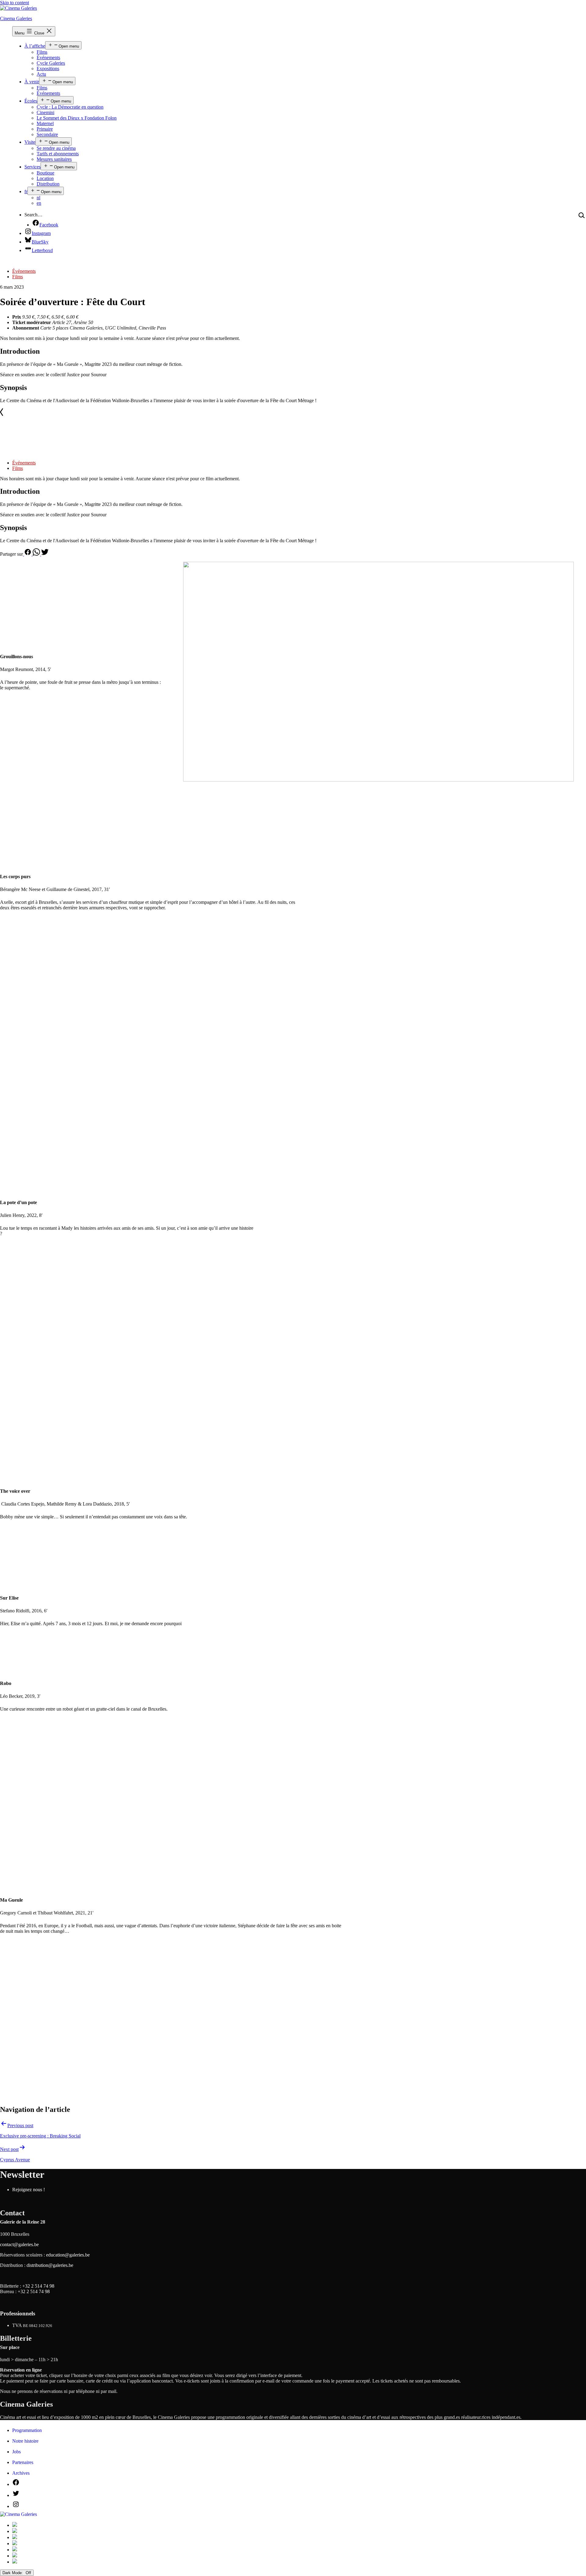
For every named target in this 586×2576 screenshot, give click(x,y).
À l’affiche (35, 46)
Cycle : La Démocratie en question (70, 107)
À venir (32, 82)
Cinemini (45, 112)
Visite (30, 142)
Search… (33, 215)
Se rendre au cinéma (56, 148)
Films (42, 52)
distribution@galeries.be (50, 2265)
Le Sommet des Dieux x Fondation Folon (77, 118)
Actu (41, 74)
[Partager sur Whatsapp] (37, 554)
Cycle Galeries (51, 63)
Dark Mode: (13, 2573)
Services (33, 167)
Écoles (31, 101)
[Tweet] (45, 554)
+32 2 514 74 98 (38, 2286)
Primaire (45, 129)
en (39, 203)
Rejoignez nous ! (29, 2190)
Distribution (48, 184)
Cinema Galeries (16, 18)
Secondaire (47, 134)
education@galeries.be (68, 2255)
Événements (48, 58)
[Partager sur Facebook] (28, 554)
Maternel (45, 123)
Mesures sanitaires (54, 159)
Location (45, 178)
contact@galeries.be (19, 2244)
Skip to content (14, 3)
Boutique (45, 173)
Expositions (48, 69)
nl (38, 198)
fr (26, 191)
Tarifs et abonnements (58, 154)
